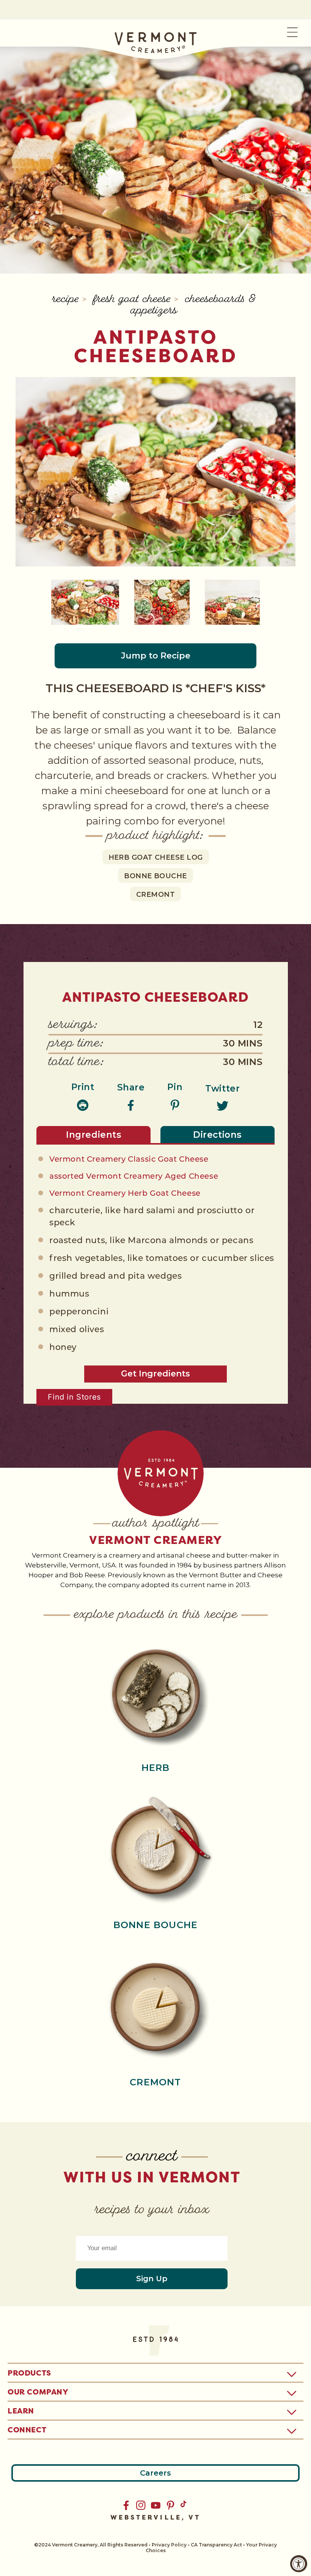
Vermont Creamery (155, 1540)
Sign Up (152, 2279)
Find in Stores (74, 1397)
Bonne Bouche (155, 876)
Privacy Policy (169, 2545)
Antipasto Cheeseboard (156, 346)
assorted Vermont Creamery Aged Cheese (134, 1177)
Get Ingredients (155, 1374)
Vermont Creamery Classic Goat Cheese (129, 1160)
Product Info (155, 1692)
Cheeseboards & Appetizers (193, 306)
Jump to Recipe (156, 656)
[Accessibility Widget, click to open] (299, 2564)
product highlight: (155, 836)
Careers (155, 2473)
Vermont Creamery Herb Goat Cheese (125, 1194)
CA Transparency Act (216, 2545)
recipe (67, 300)
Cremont (155, 895)
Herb (156, 1768)
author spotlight (156, 1524)
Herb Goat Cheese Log (156, 857)
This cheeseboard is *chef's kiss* (155, 688)
